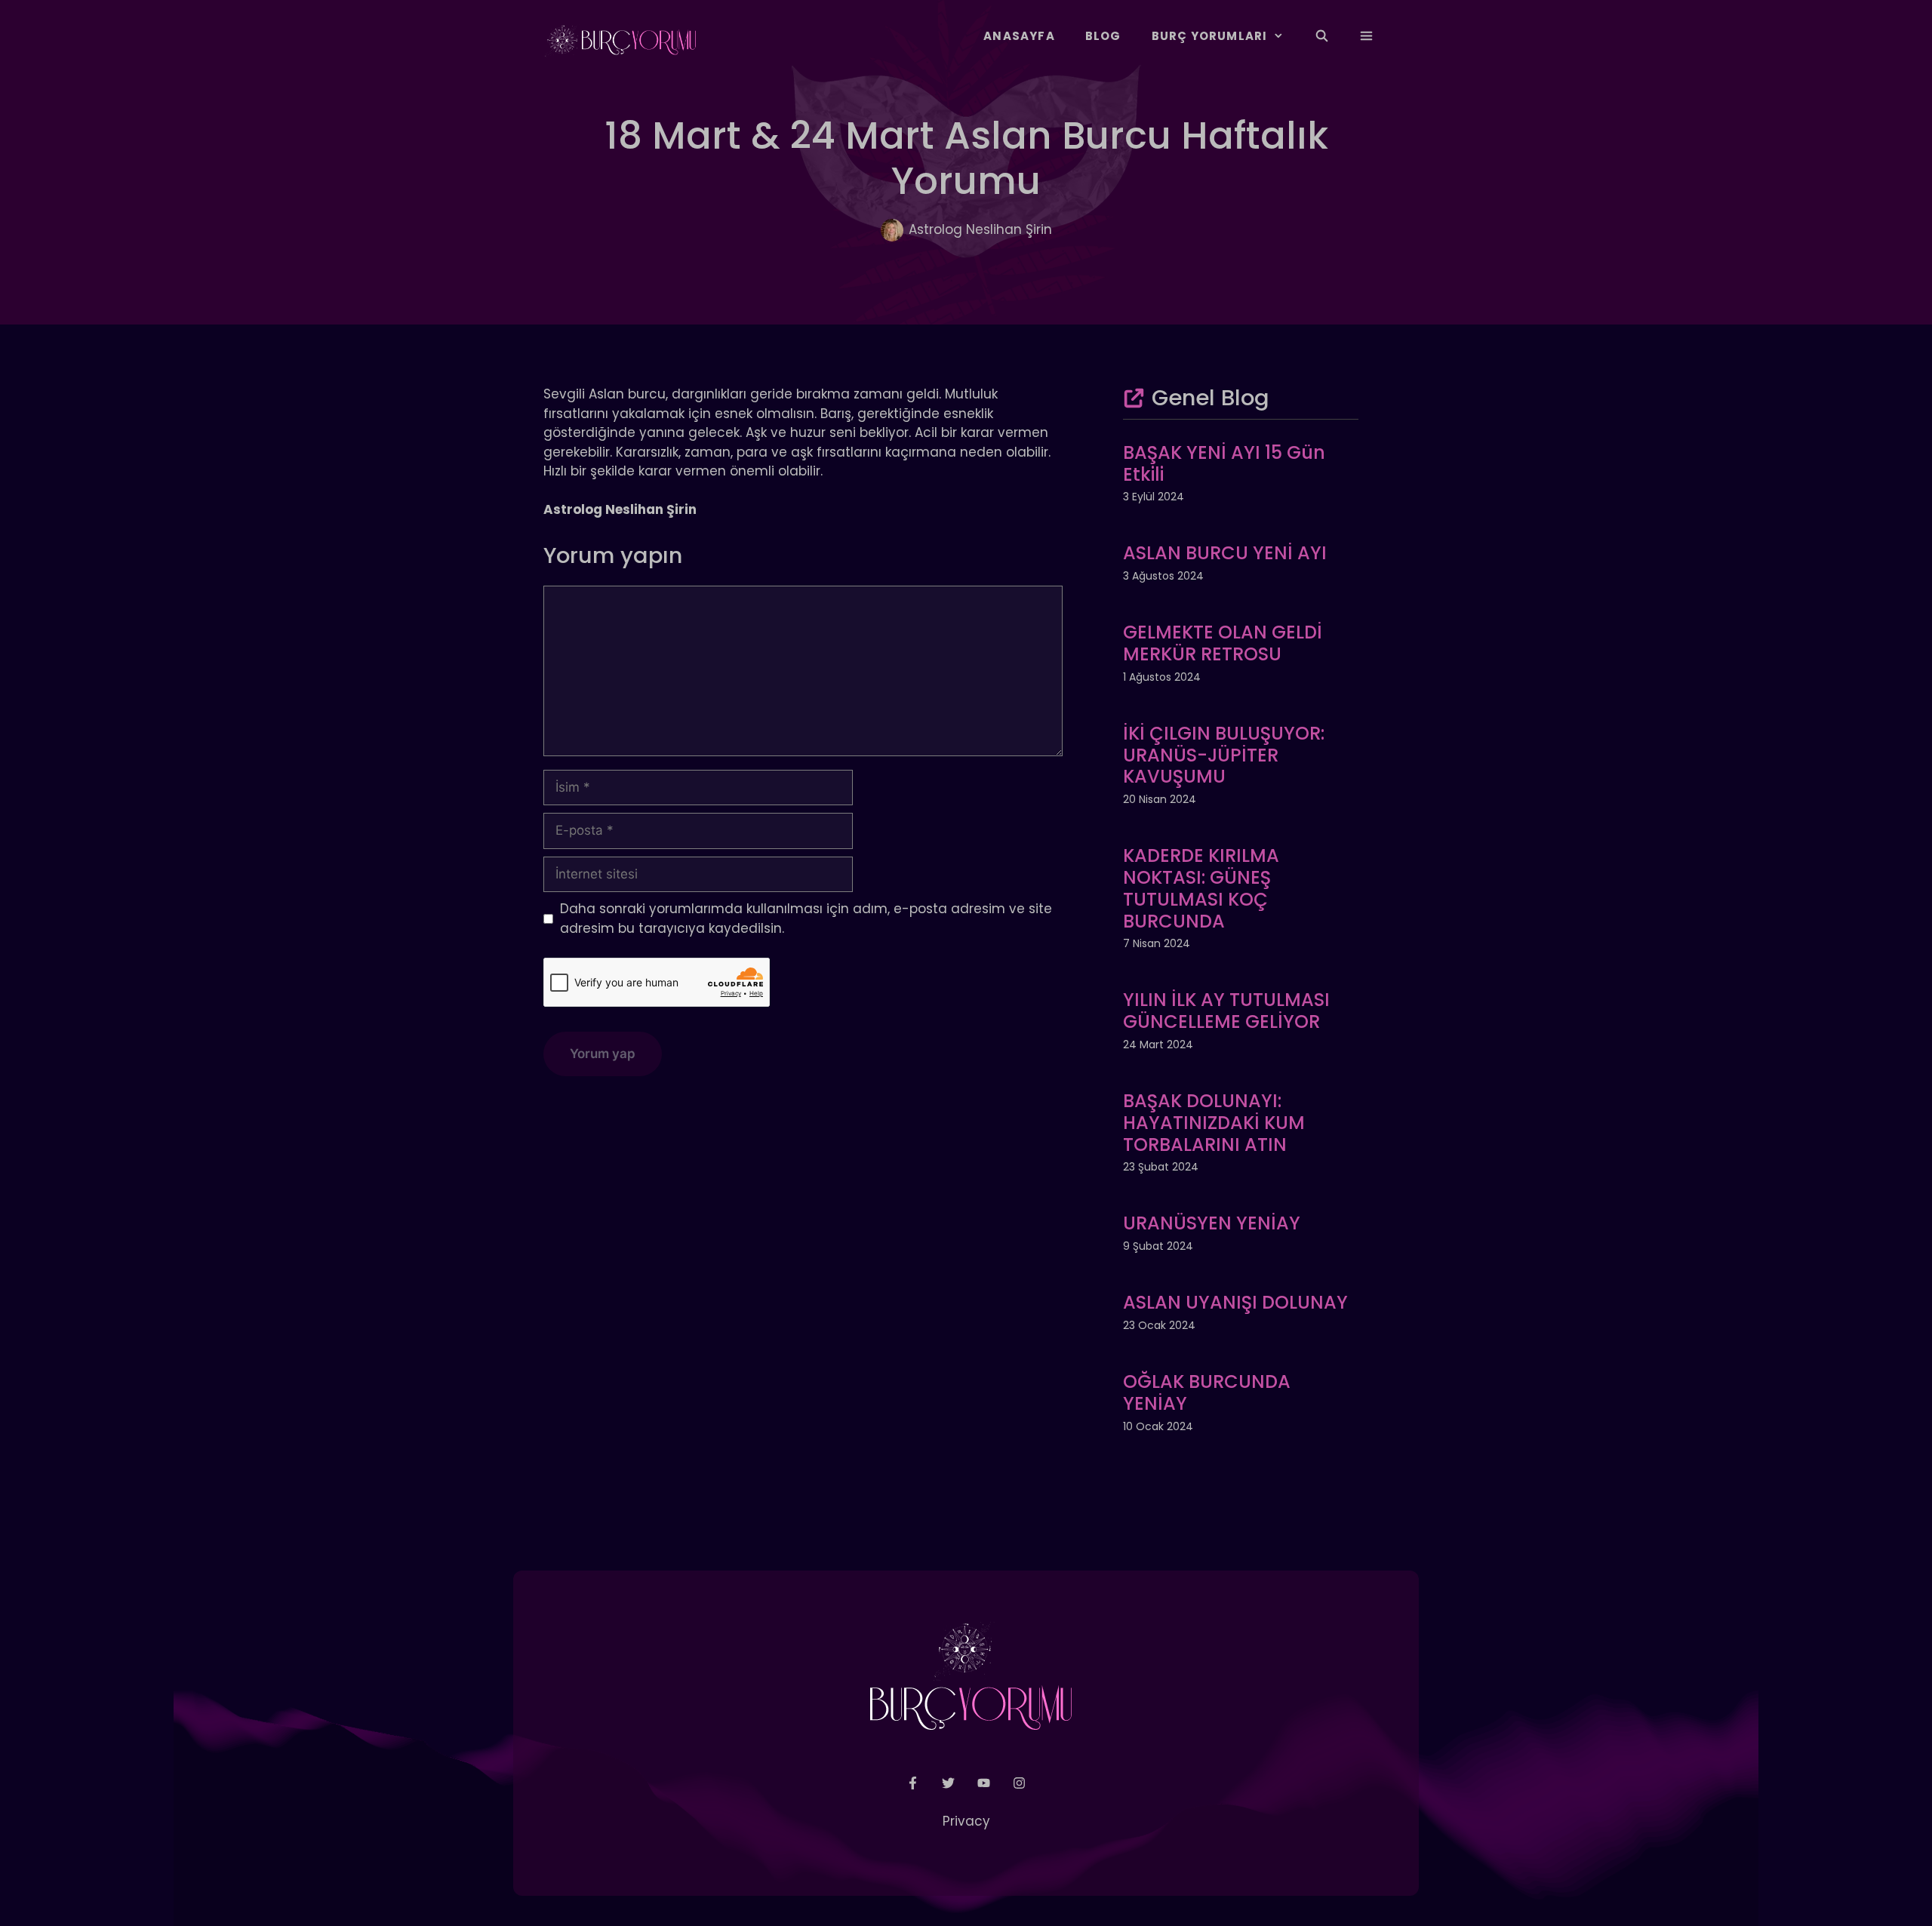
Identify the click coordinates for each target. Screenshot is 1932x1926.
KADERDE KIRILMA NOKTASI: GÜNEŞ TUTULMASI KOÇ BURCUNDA (1201, 888)
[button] (1366, 36)
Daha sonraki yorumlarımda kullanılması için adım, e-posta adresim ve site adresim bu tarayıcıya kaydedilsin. (806, 918)
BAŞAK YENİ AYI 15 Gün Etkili (1224, 463)
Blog (1103, 36)
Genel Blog (1211, 398)
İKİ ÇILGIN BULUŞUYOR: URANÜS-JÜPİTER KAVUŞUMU (1224, 755)
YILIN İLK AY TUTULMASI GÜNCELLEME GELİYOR (1226, 1011)
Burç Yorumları (1210, 36)
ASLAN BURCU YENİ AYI (1225, 553)
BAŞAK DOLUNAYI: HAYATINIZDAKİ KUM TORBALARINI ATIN (1214, 1123)
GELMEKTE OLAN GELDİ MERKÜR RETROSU (1223, 643)
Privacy (966, 1821)
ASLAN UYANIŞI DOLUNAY (1235, 1302)
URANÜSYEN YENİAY (1212, 1223)
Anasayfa (1019, 36)
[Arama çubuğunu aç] (1321, 36)
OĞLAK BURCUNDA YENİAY (1207, 1392)
